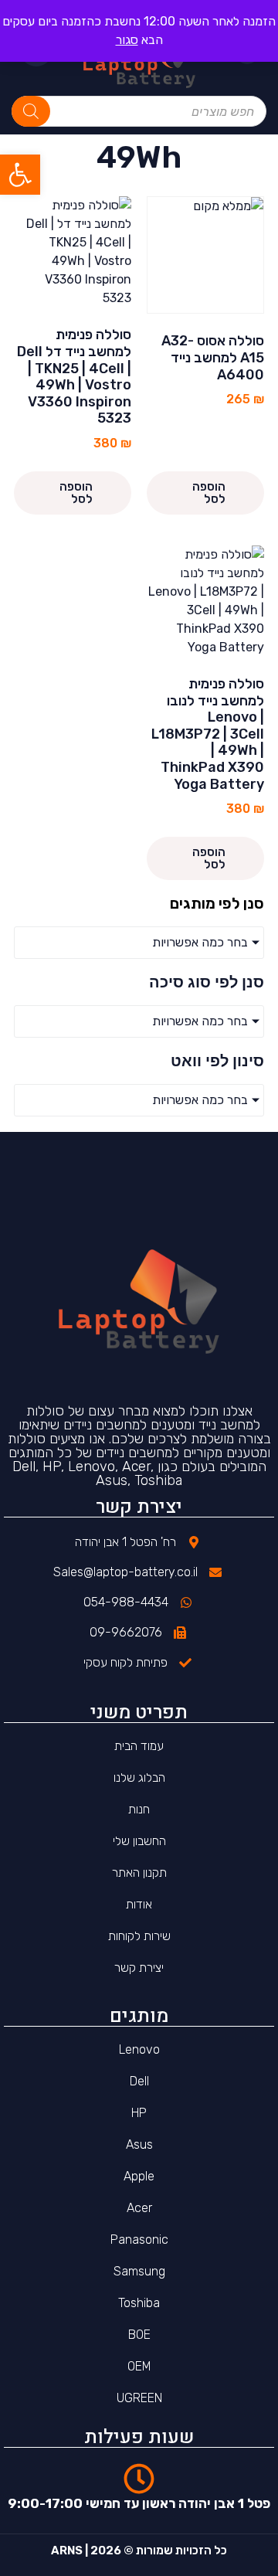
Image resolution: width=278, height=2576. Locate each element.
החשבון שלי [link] (139, 1841)
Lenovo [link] (139, 2049)
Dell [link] (139, 2081)
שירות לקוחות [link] (139, 1936)
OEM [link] (139, 2366)
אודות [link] (139, 1904)
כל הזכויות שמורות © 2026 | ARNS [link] (139, 2551)
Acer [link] (139, 2208)
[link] (20, 175)
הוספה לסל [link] (209, 493)
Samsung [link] (139, 2271)
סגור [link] (127, 40)
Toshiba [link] (139, 2303)
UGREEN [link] (139, 2398)
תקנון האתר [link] (139, 1873)
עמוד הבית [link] (139, 1746)
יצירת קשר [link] (139, 1968)
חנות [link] (139, 1809)
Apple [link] (139, 2176)
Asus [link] (139, 2144)
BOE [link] (139, 2335)
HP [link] (139, 2113)
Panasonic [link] (139, 2240)
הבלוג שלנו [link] (139, 1777)
